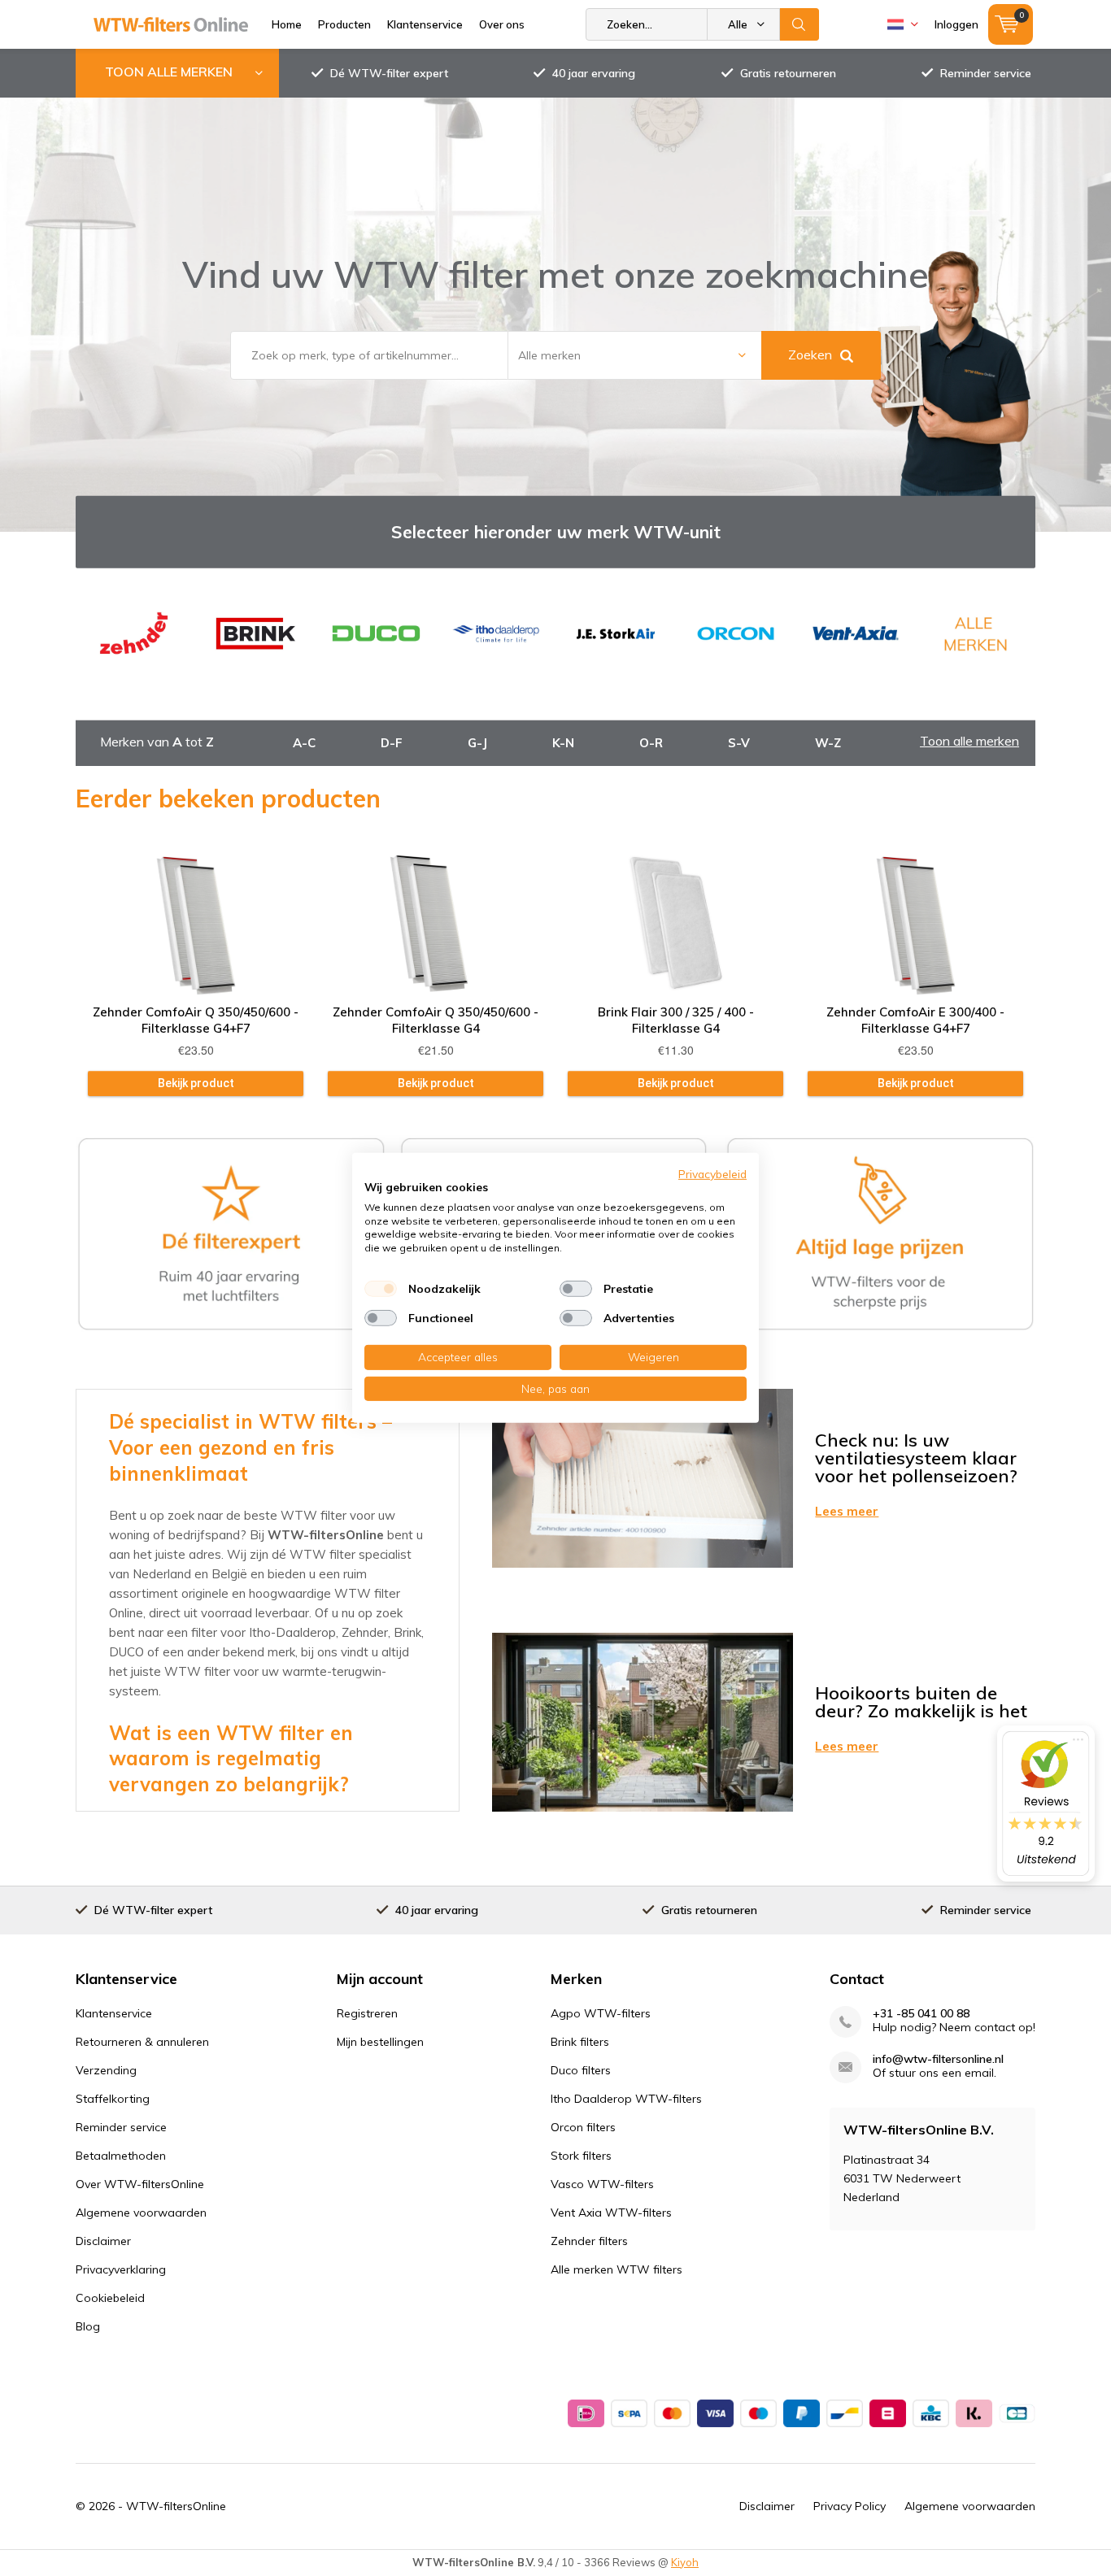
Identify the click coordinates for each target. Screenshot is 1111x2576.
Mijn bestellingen (380, 2042)
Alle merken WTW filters (616, 2269)
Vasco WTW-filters (602, 2184)
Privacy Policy (850, 2506)
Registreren (367, 2013)
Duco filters (581, 2070)
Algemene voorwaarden (141, 2213)
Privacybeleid (712, 1174)
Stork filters (581, 2156)
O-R (651, 743)
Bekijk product (196, 1083)
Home (287, 24)
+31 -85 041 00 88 (921, 2014)
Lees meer (847, 1511)
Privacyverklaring (121, 2269)
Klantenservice (425, 24)
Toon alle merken (969, 741)
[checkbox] (381, 1289)
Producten (344, 24)
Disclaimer (103, 2241)
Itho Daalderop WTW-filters (626, 2099)
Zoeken (799, 24)
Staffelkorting (113, 2099)
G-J (477, 743)
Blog (88, 2326)
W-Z (828, 743)
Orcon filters (583, 2127)
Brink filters (580, 2042)
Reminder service (986, 73)
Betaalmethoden (121, 2156)
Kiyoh (685, 2562)
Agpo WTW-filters (601, 2013)
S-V (739, 743)
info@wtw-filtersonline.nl (938, 2059)
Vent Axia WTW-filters (611, 2213)
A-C (304, 743)
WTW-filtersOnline (176, 2506)
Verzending (106, 2070)
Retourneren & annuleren (142, 2042)
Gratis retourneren (788, 73)
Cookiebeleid (110, 2298)
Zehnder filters (589, 2241)
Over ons (502, 24)
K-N (563, 743)
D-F (392, 743)
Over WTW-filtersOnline (140, 2184)
